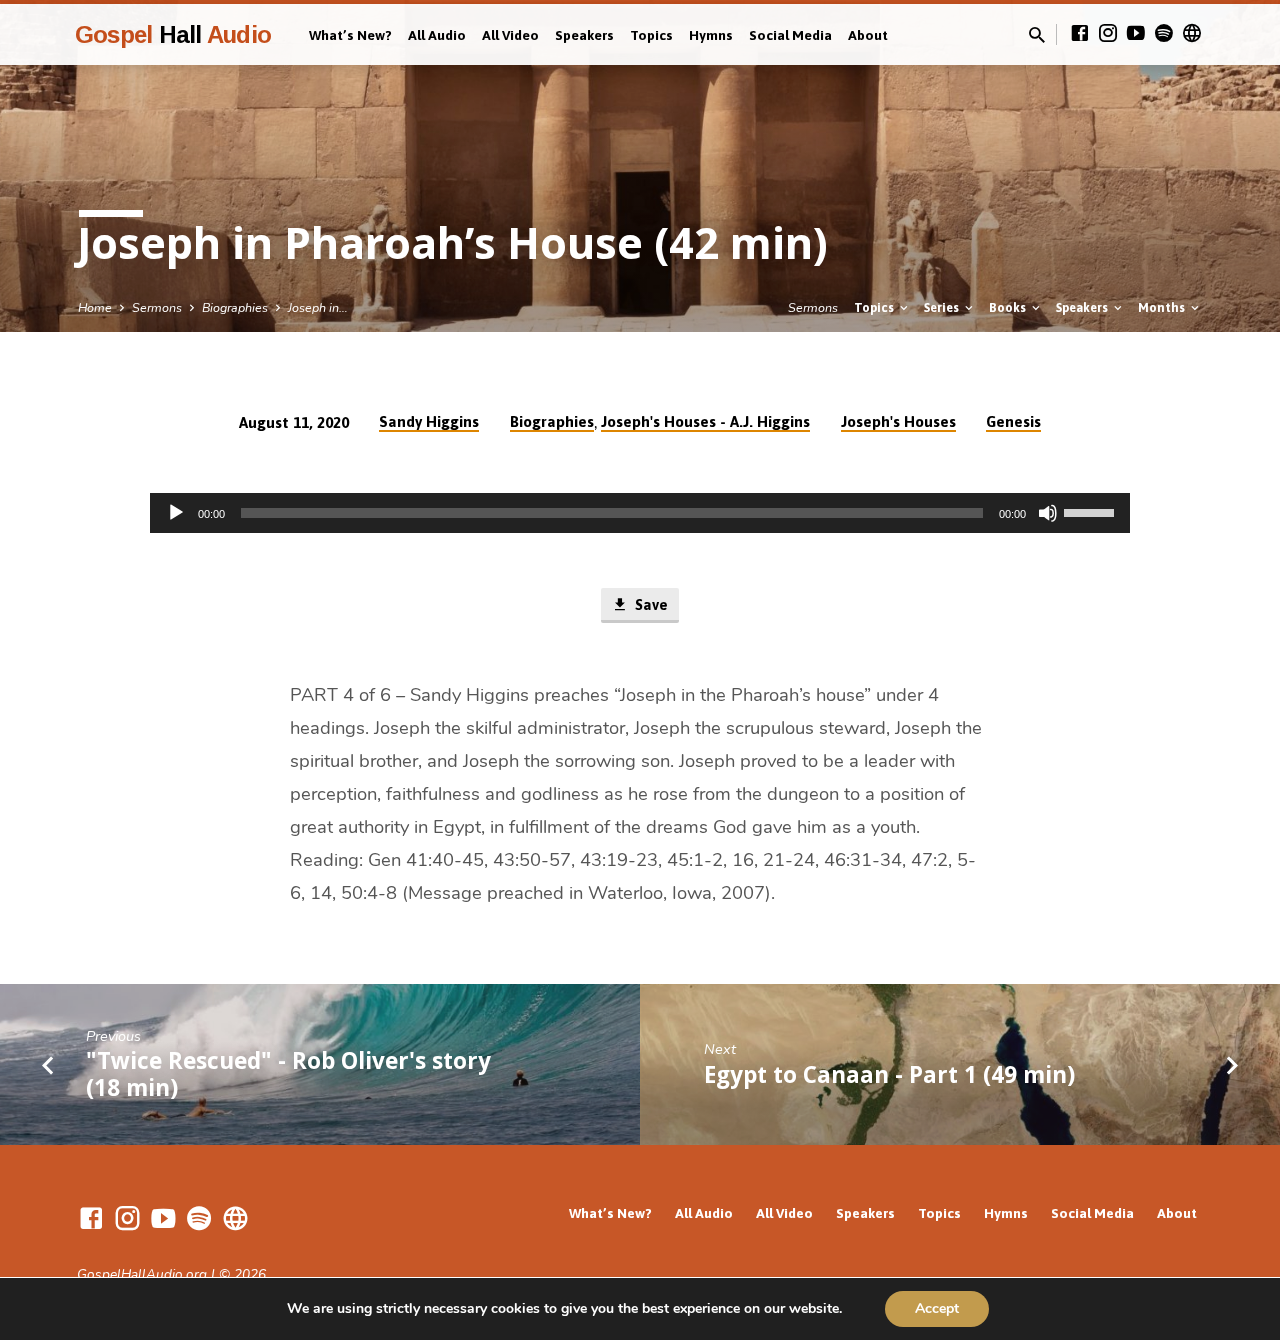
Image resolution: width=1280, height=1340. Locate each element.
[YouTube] (1136, 34)
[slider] (1092, 511)
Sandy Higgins (429, 421)
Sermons (157, 307)
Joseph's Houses (898, 421)
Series (943, 307)
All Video (510, 35)
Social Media (790, 35)
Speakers (584, 35)
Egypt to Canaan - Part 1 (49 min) (889, 1074)
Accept (937, 1308)
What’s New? (350, 35)
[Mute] (1048, 513)
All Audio (437, 35)
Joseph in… (318, 307)
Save (649, 604)
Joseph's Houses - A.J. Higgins (705, 421)
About (868, 35)
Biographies (235, 307)
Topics (651, 35)
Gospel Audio (173, 34)
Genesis (1013, 421)
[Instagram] (1108, 34)
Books (1009, 307)
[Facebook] (1080, 34)
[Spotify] (1164, 34)
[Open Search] (1037, 36)
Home (95, 307)
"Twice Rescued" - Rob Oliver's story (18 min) (288, 1074)
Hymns (711, 35)
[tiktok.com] (1192, 34)
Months (1163, 307)
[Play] (176, 513)
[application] (640, 513)
